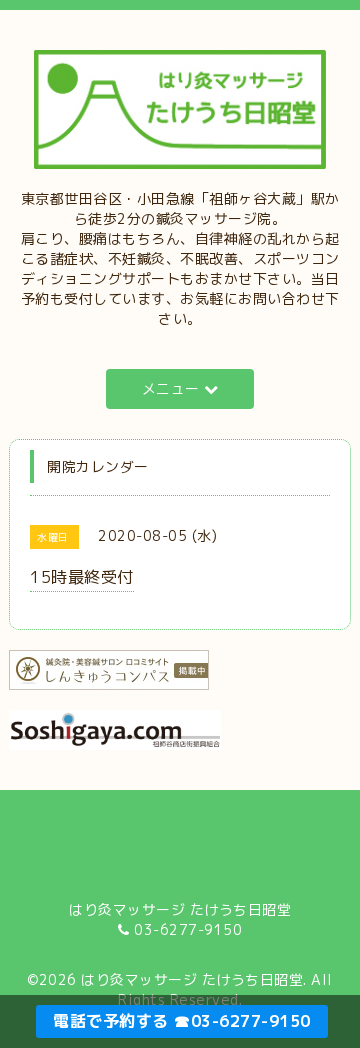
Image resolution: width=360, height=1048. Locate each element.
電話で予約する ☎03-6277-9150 (182, 1021)
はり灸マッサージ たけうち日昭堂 (192, 979)
